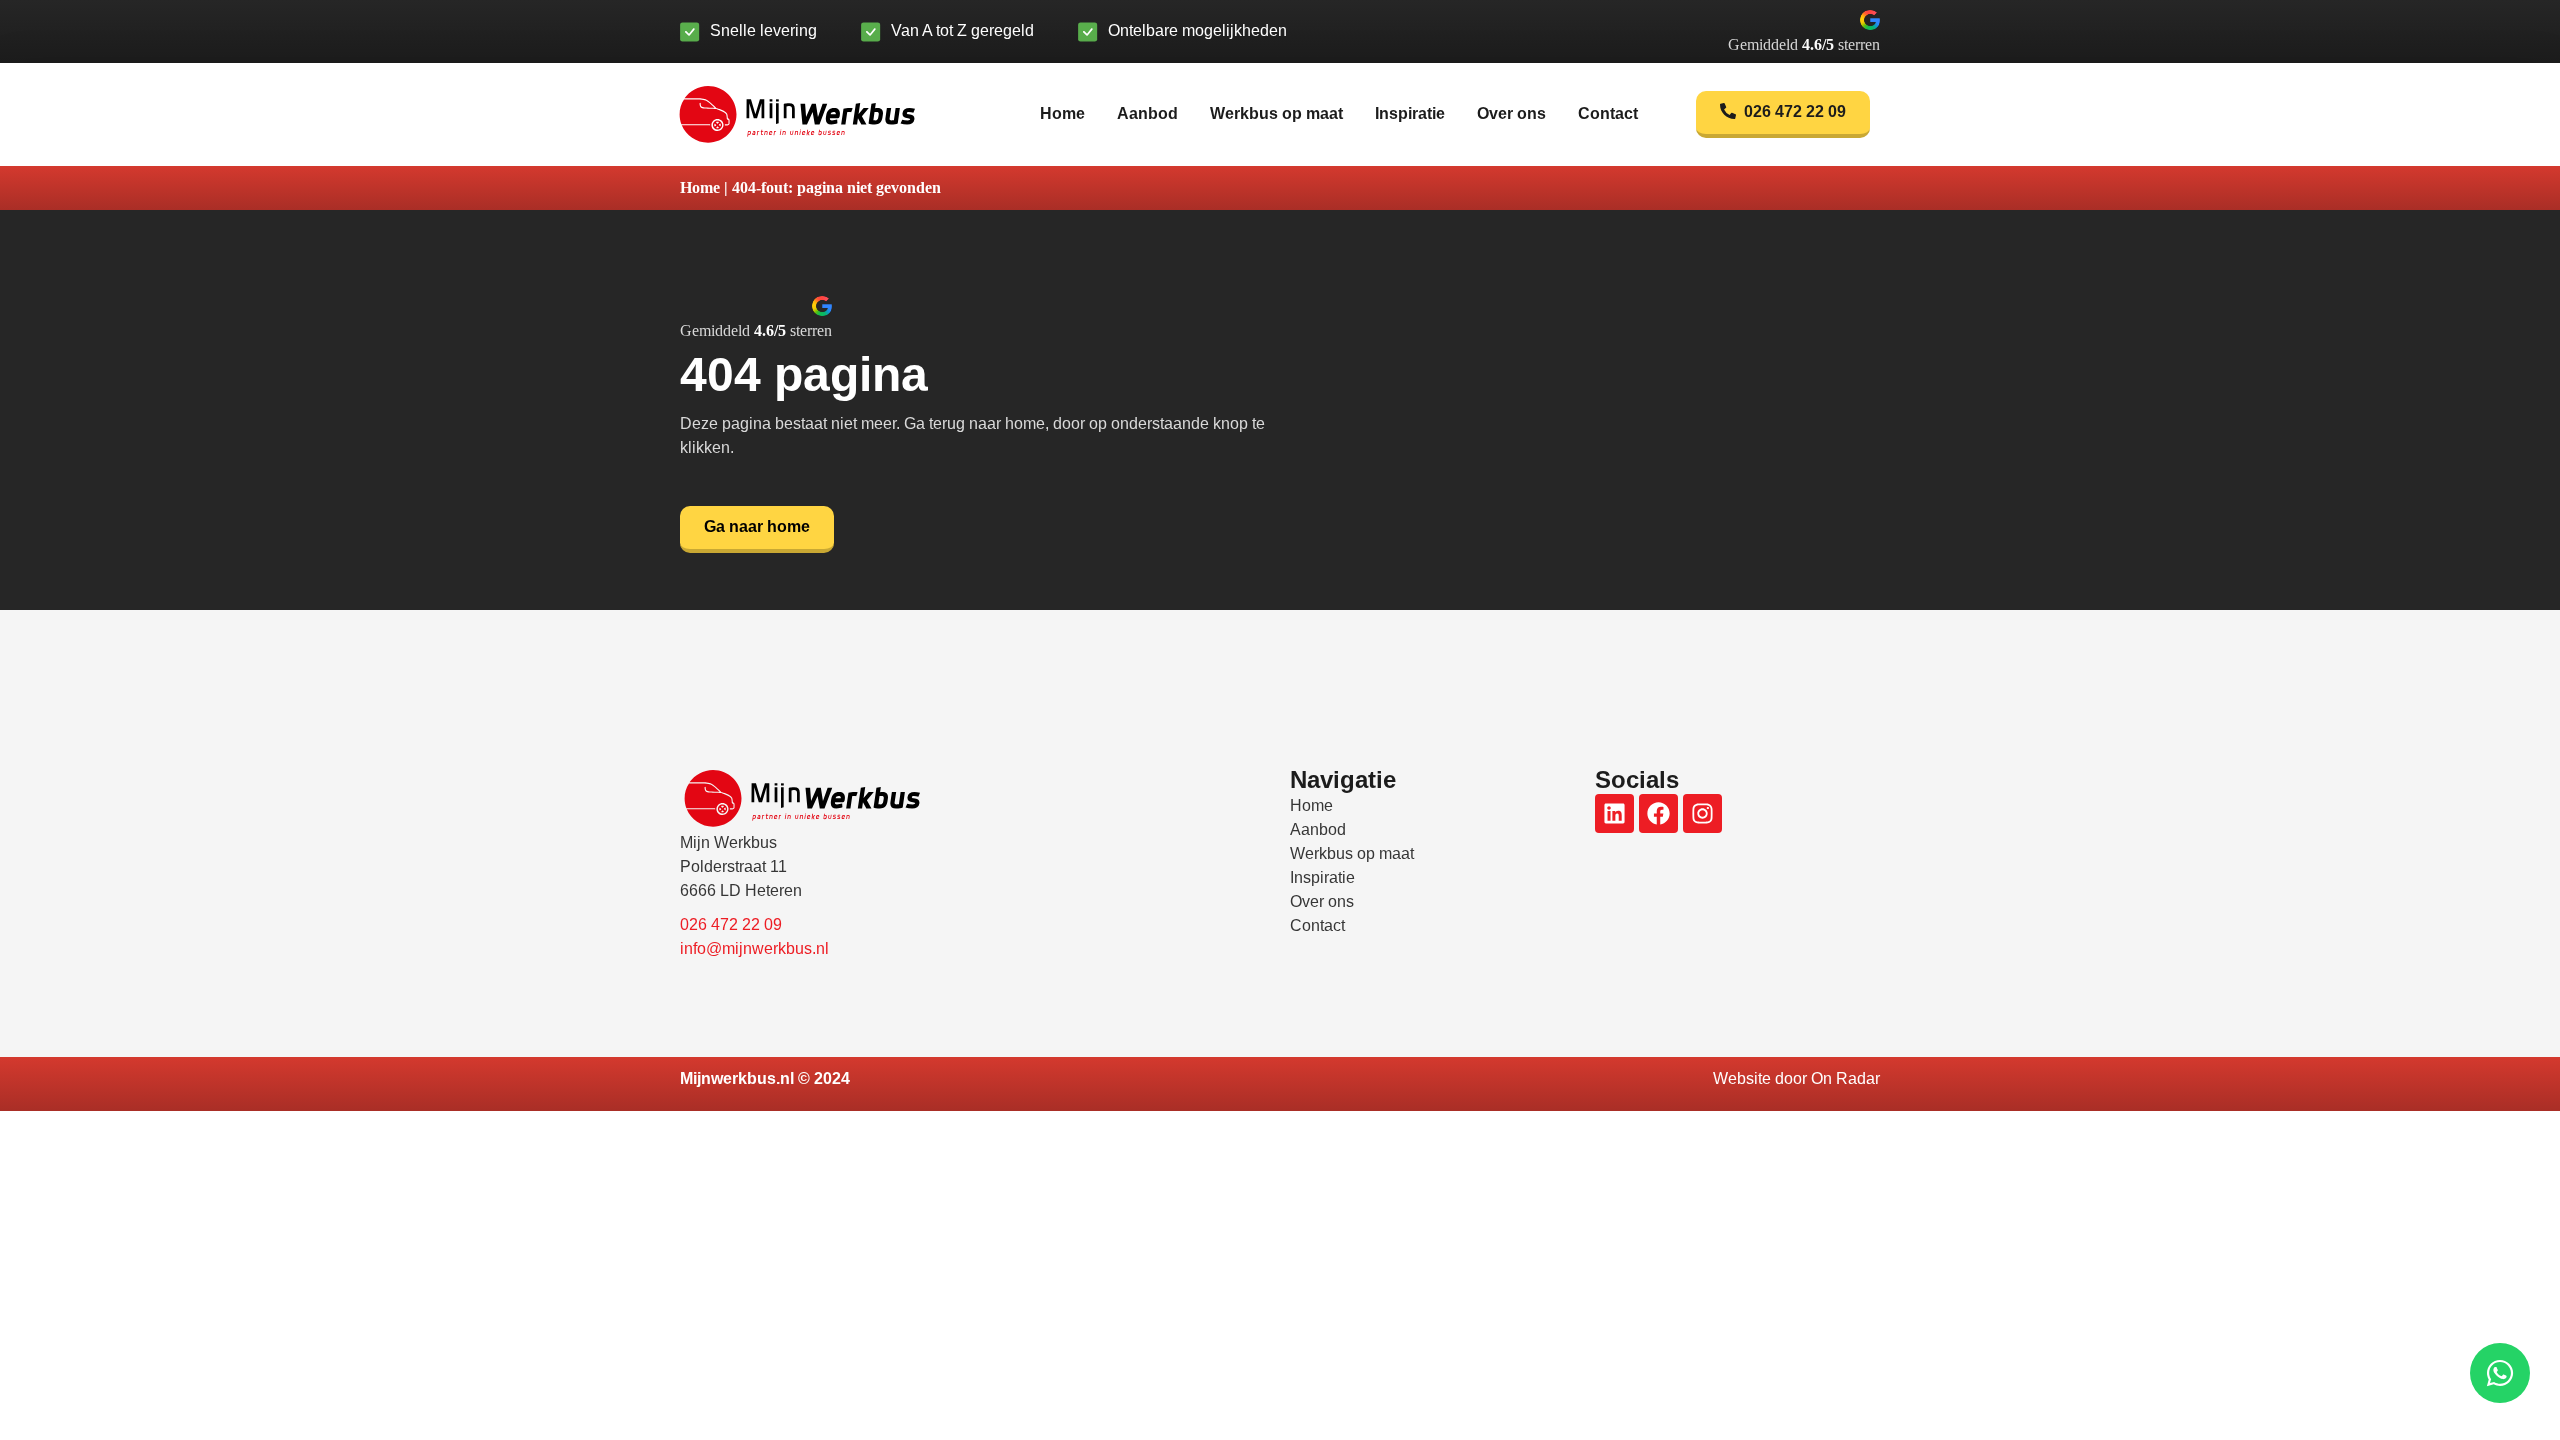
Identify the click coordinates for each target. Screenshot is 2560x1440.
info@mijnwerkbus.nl (754, 948)
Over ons (1511, 113)
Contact (1608, 113)
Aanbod (1147, 113)
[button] (1804, 31)
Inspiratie (1410, 113)
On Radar (1845, 1078)
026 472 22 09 (731, 924)
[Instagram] (1702, 813)
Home (1062, 113)
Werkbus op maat (1276, 113)
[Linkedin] (1614, 813)
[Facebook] (1658, 813)
